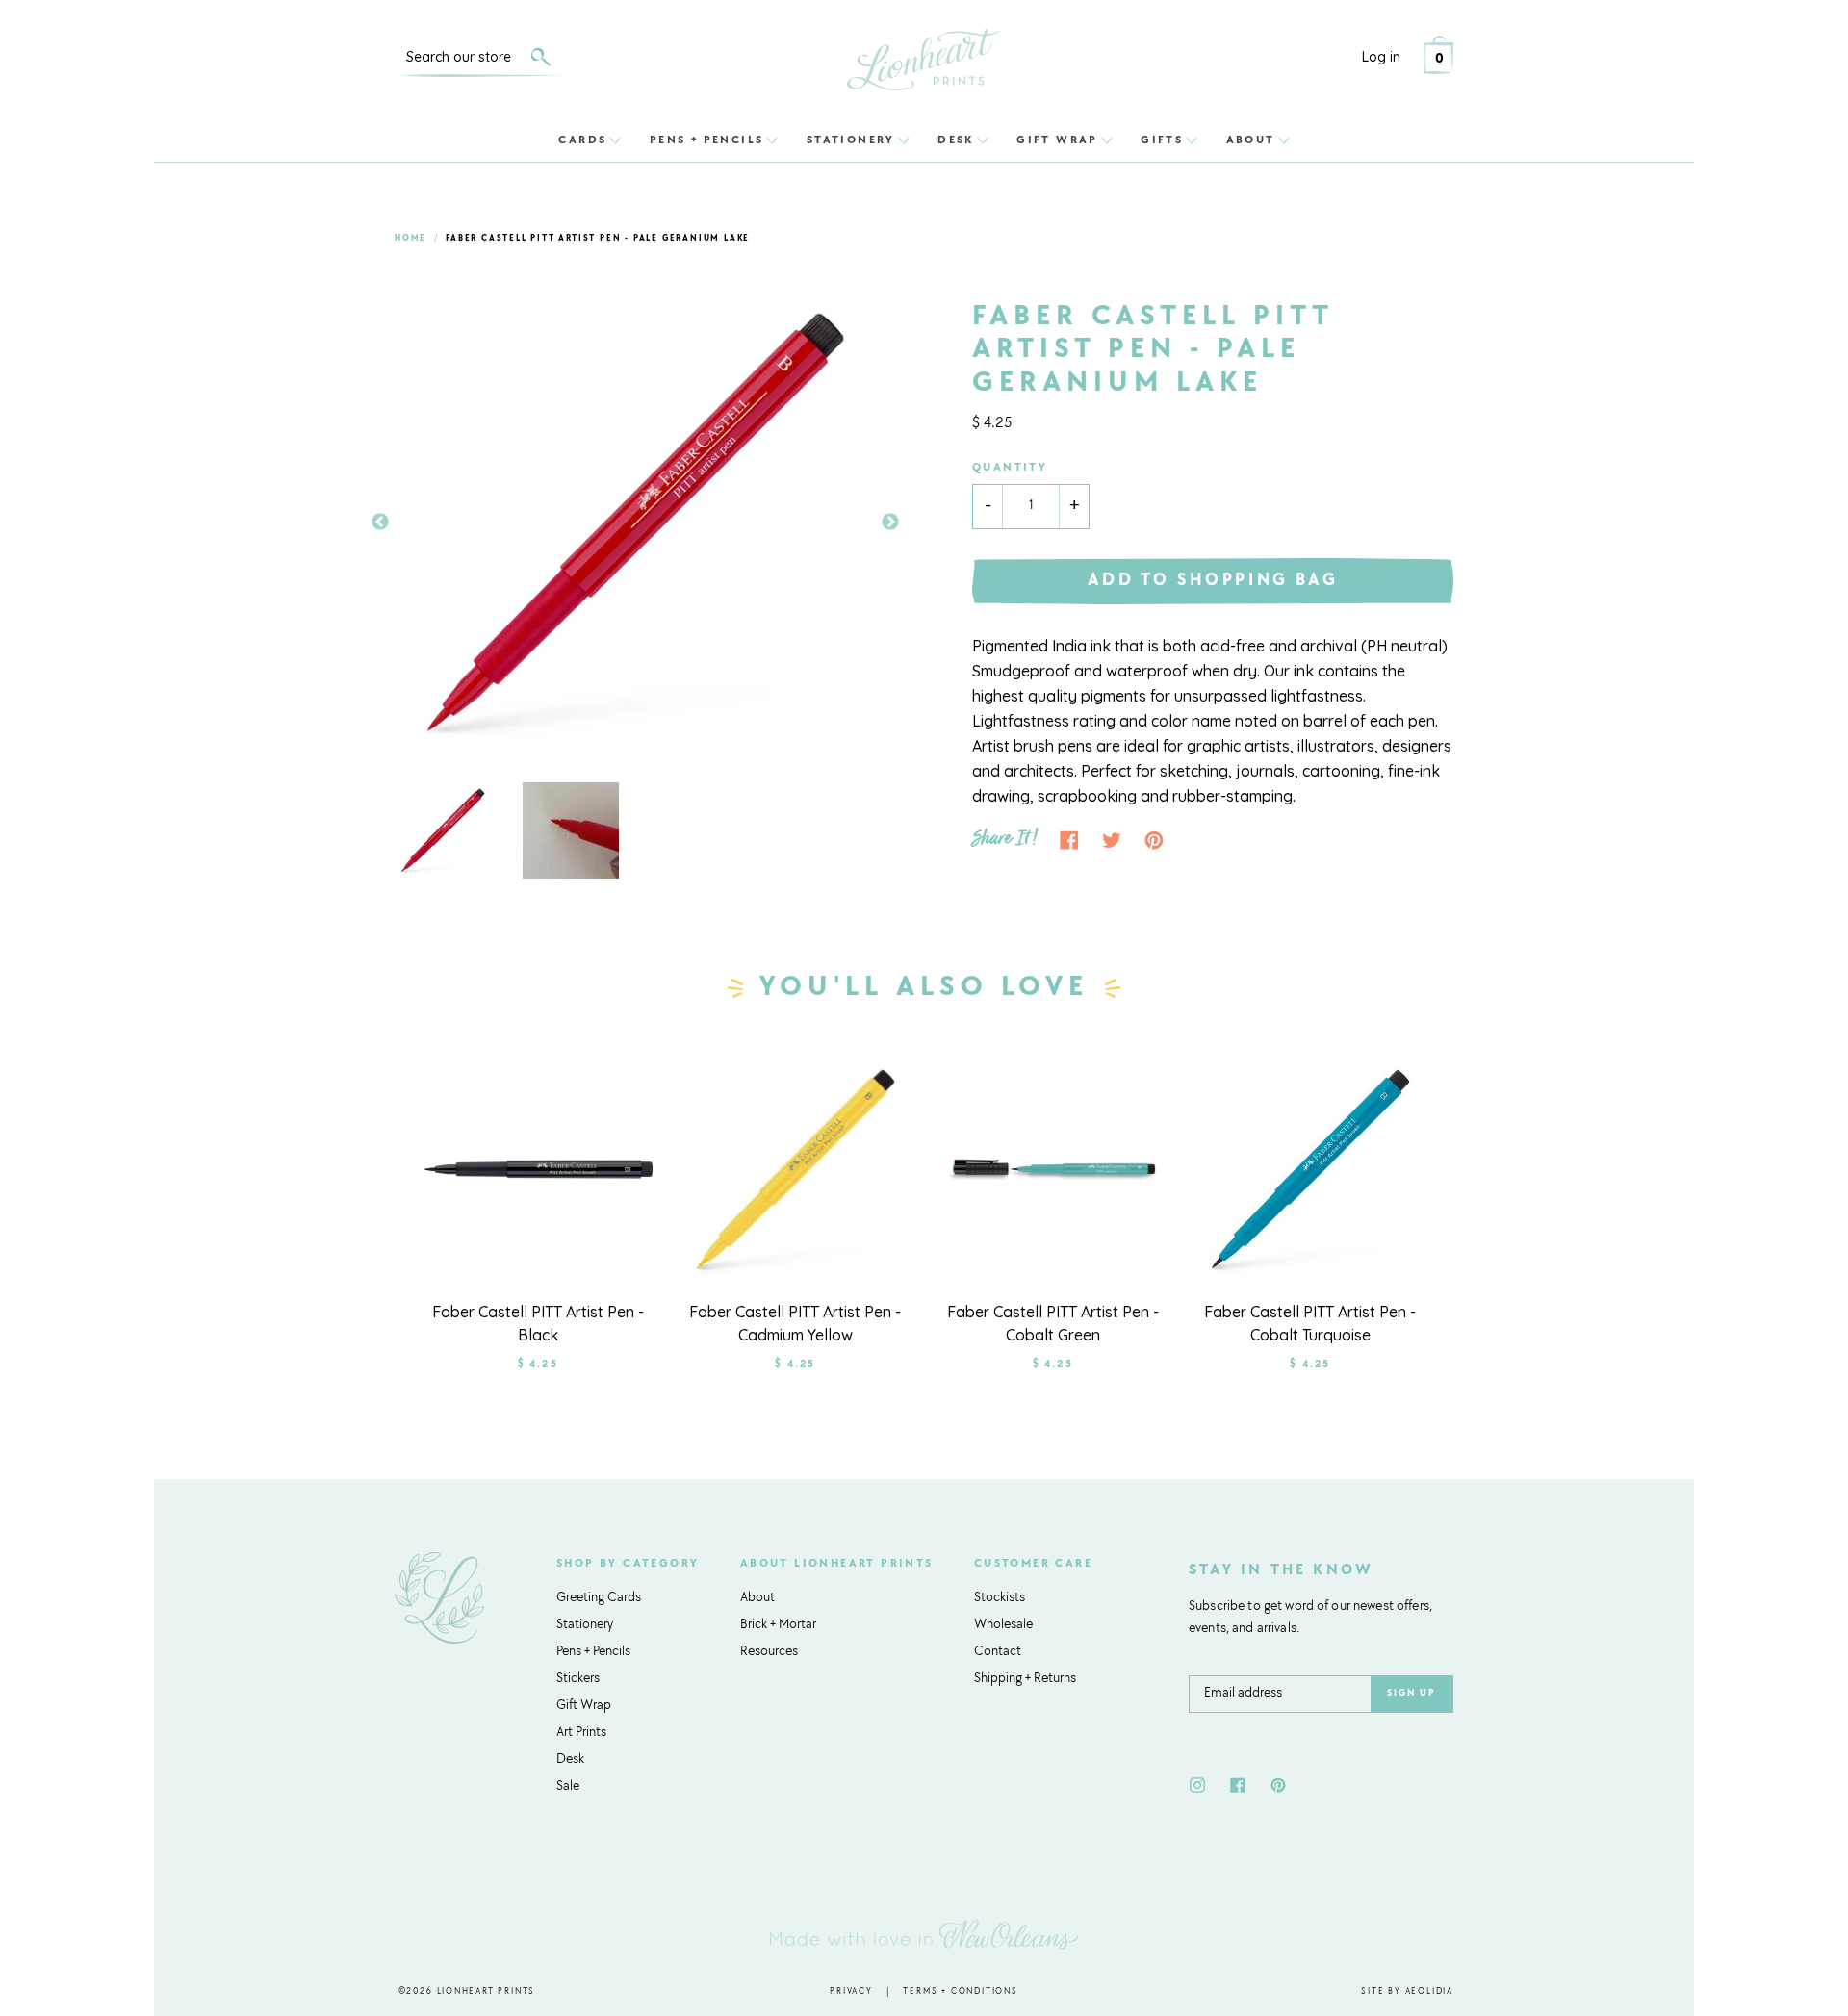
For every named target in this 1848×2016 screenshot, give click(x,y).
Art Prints (581, 1733)
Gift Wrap (1057, 140)
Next (890, 523)
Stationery (851, 140)
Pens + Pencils (707, 140)
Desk (956, 140)
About (1251, 140)
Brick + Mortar (778, 1625)
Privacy (851, 1991)
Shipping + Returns (1025, 1679)
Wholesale (1003, 1625)
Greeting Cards (599, 1598)
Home (411, 238)
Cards (582, 140)
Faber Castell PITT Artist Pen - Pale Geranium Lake (598, 238)
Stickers (578, 1679)
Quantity (1010, 468)
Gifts (1162, 140)
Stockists (1000, 1598)
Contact (998, 1652)
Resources (769, 1652)
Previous (380, 523)
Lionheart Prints (487, 1991)
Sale (568, 1787)
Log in (1381, 57)
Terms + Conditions (960, 1991)
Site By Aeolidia (1407, 1991)
